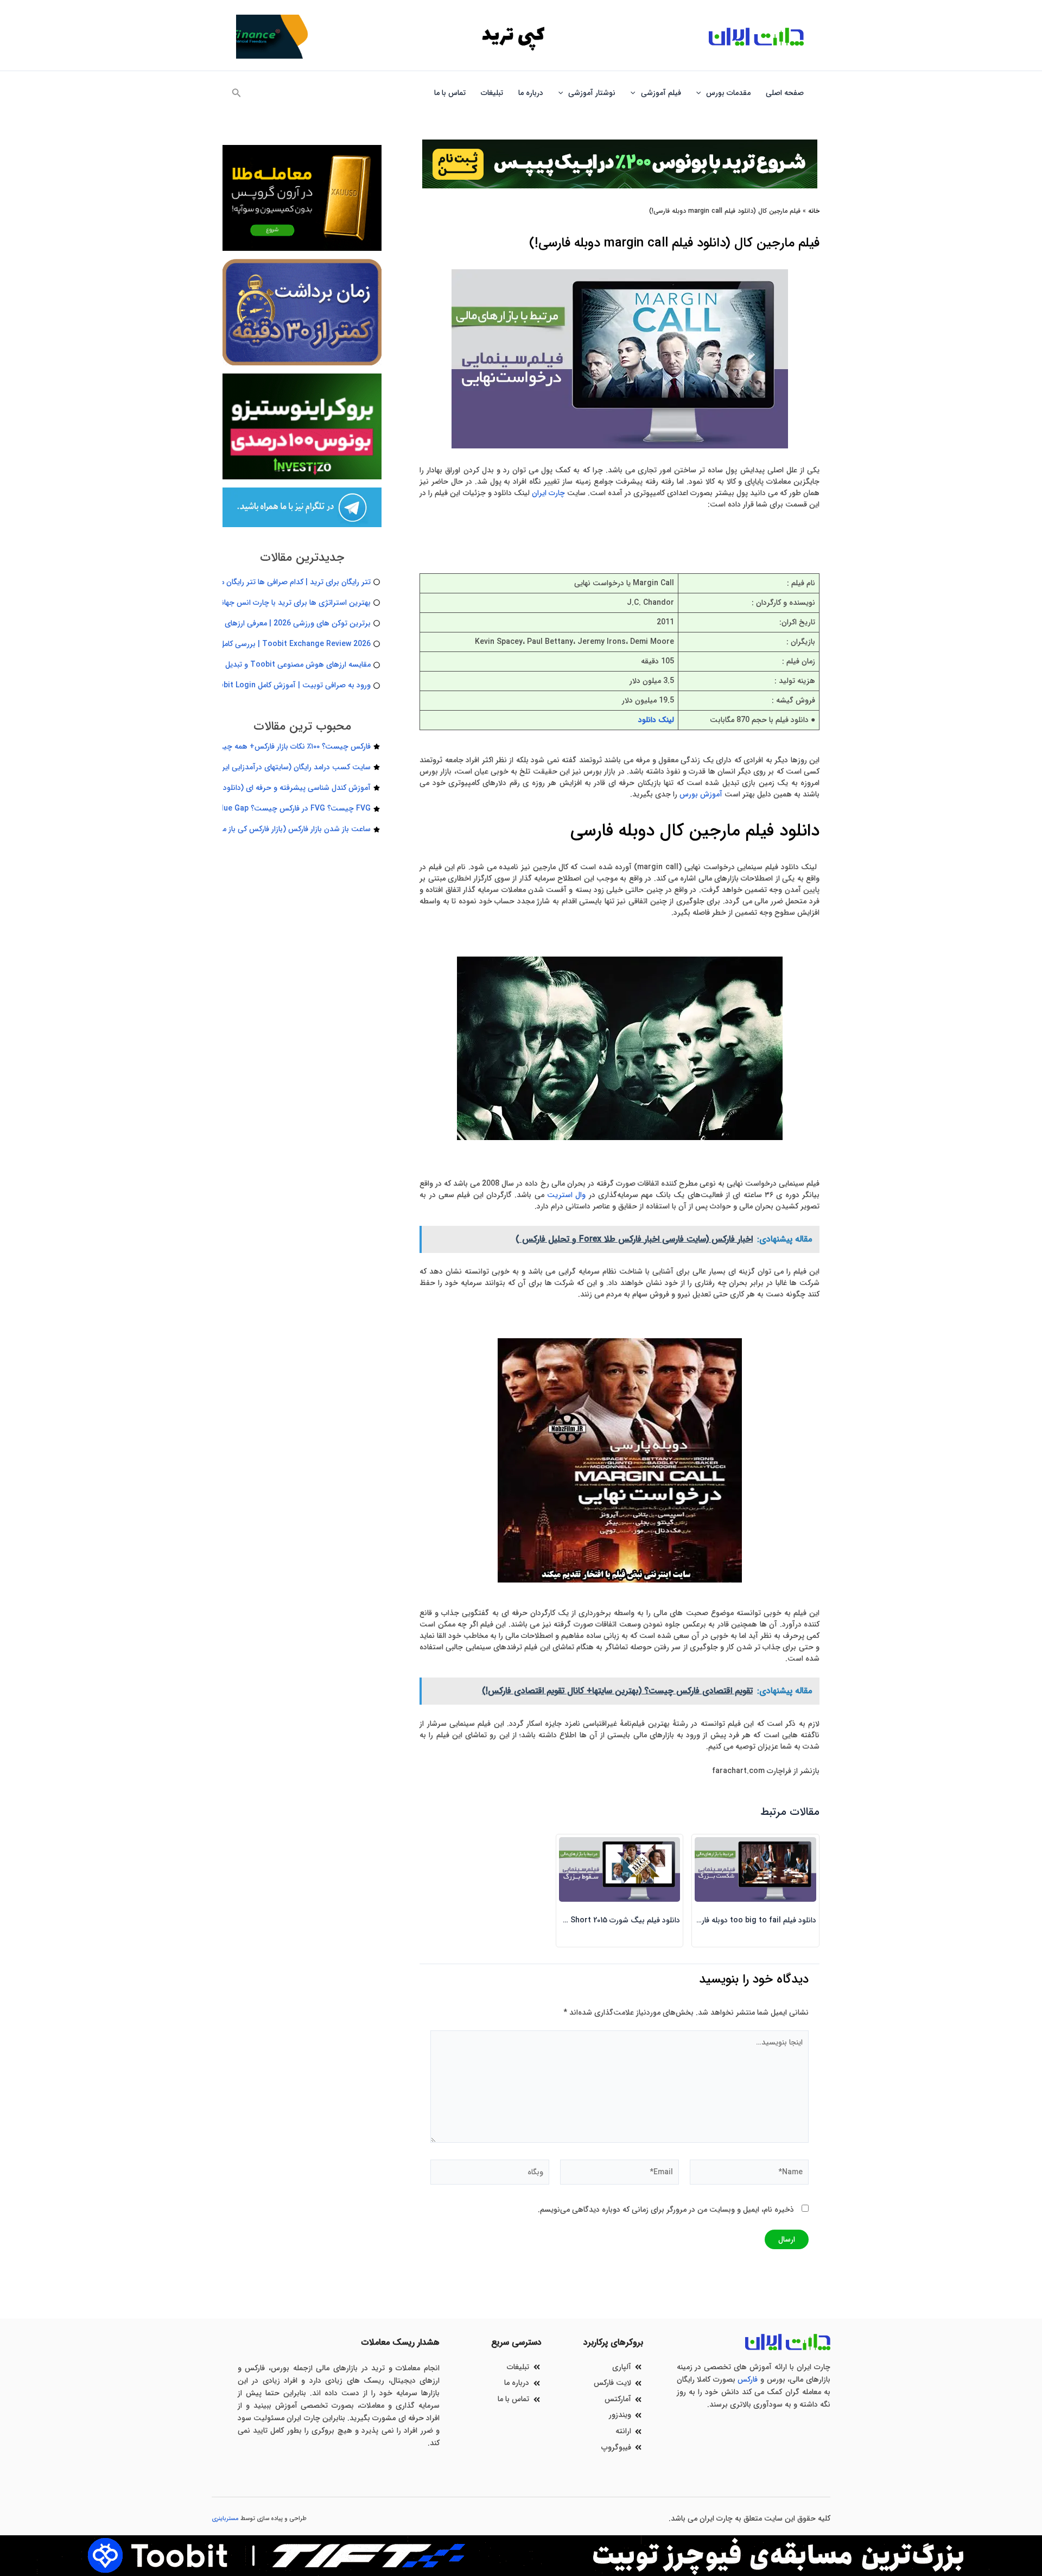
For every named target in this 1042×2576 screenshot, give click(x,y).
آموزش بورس (701, 794)
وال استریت (566, 1195)
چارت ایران (548, 493)
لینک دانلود (656, 720)
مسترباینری (225, 2519)
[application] (701, 93)
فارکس (748, 2379)
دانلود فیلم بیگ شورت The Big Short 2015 (610, 1920)
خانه (814, 211)
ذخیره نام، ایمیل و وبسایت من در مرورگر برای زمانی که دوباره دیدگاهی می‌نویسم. (666, 2210)
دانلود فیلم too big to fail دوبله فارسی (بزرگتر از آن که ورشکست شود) (702, 1920)
